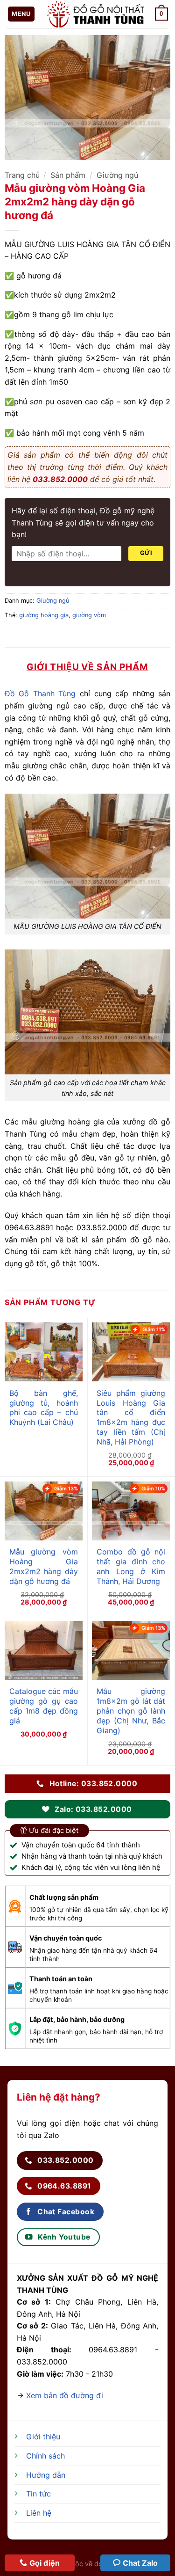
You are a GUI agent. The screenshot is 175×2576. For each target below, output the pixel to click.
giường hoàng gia (44, 615)
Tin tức (38, 2494)
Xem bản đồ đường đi (65, 2395)
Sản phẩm (68, 175)
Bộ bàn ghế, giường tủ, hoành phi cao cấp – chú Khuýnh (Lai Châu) (44, 1408)
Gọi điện (45, 2563)
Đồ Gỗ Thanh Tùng (40, 693)
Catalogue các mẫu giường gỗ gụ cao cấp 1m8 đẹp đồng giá (44, 1706)
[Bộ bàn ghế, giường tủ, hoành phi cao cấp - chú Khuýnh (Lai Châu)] (44, 1352)
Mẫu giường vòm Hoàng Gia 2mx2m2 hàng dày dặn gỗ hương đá (44, 1566)
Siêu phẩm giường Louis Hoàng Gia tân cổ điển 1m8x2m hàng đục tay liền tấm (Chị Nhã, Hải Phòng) (131, 1417)
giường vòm (89, 615)
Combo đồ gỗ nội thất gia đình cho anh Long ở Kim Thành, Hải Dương (131, 1566)
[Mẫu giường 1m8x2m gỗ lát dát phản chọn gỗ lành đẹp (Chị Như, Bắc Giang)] (131, 1650)
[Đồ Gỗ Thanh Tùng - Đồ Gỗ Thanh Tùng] (95, 14)
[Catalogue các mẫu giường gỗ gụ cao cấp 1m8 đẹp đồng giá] (44, 1650)
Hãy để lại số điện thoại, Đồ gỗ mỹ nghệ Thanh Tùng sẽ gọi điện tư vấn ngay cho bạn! (83, 522)
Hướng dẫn (46, 2475)
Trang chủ (22, 175)
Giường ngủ (117, 175)
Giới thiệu (43, 2437)
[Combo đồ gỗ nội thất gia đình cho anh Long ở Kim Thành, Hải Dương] (131, 1511)
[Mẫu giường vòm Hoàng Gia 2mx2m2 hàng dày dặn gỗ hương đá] (44, 1511)
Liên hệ (39, 2513)
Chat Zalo (140, 2563)
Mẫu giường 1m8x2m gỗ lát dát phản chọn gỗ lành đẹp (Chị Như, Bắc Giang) (131, 1711)
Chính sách (45, 2456)
